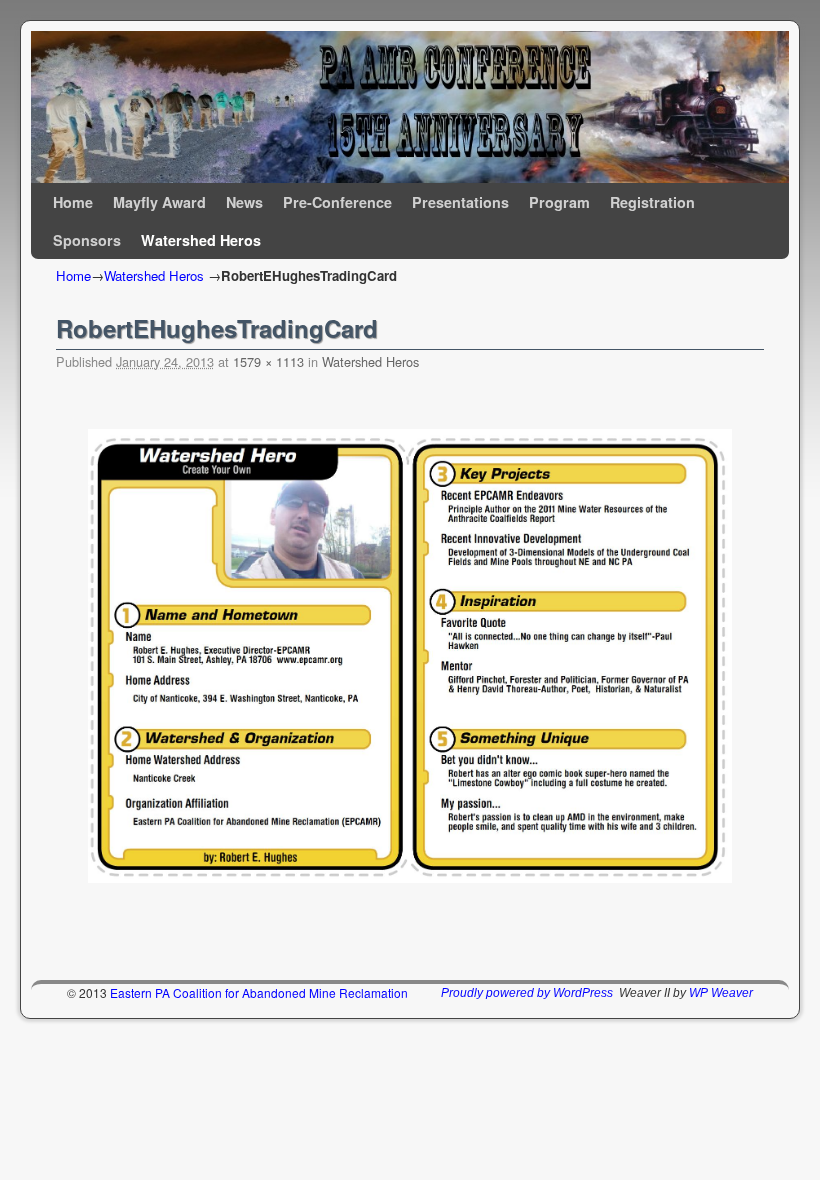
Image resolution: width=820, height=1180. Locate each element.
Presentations (460, 202)
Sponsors (87, 240)
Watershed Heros (201, 240)
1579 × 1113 (268, 361)
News (244, 202)
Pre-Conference (337, 202)
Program (559, 202)
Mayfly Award (159, 202)
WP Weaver (721, 993)
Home (73, 202)
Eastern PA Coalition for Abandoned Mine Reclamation (259, 992)
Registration (652, 202)
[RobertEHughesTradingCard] (410, 656)
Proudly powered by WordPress (527, 993)
